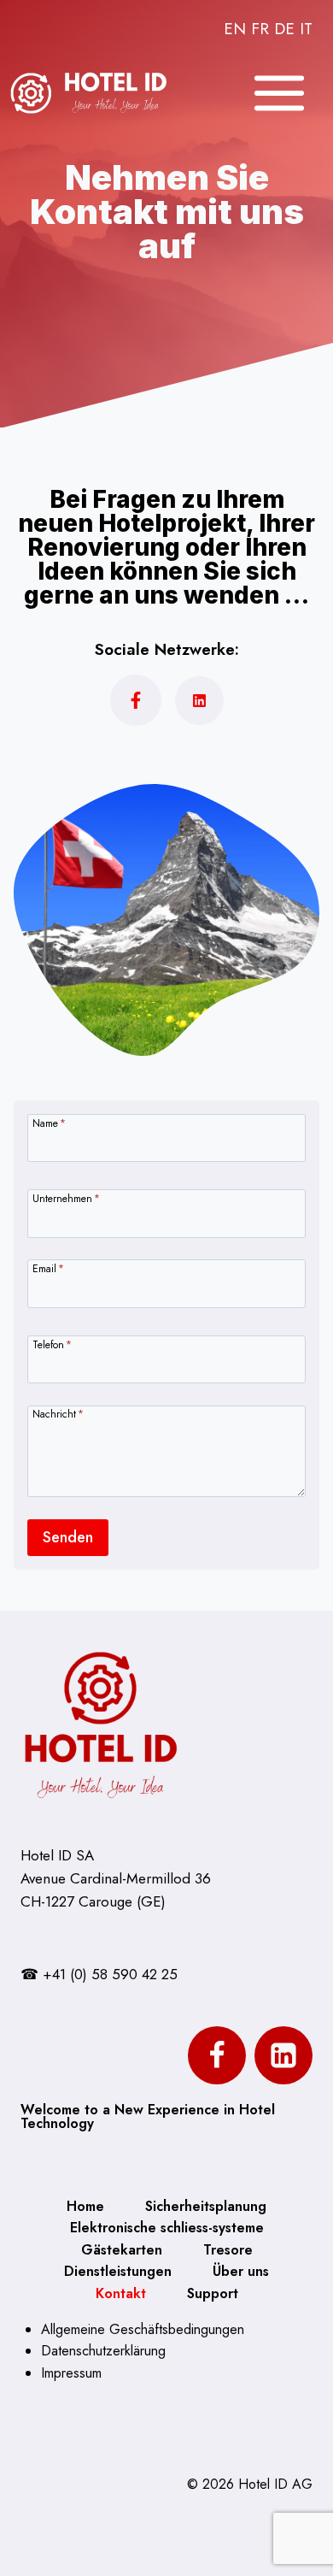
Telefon (52, 1344)
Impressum (71, 2373)
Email (48, 1267)
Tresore (228, 2250)
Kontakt (121, 2293)
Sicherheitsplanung (206, 2206)
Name (49, 1122)
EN (235, 29)
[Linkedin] (283, 2055)
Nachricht (58, 1413)
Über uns (241, 2271)
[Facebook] (217, 2055)
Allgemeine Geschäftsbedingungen (143, 2329)
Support (213, 2293)
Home (85, 2206)
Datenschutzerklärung (103, 2351)
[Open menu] (279, 93)
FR (260, 29)
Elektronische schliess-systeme (167, 2228)
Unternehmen (66, 1197)
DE (284, 29)
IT (306, 29)
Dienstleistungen (118, 2271)
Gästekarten (122, 2250)
